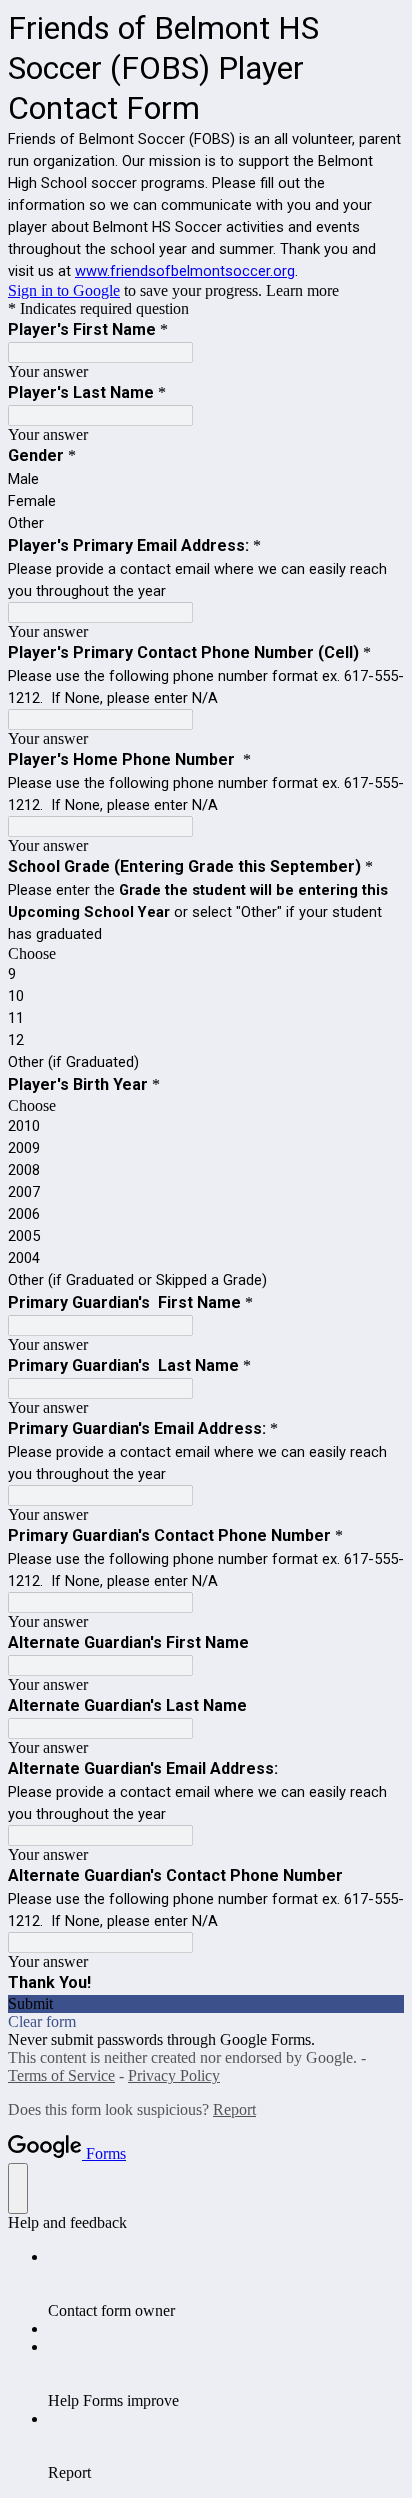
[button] (206, 2004)
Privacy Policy (174, 2075)
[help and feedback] (18, 2188)
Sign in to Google (64, 290)
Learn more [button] (302, 290)
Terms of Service (61, 2075)
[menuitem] (226, 2284)
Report (234, 2109)
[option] (206, 954)
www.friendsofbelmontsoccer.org (185, 271)
